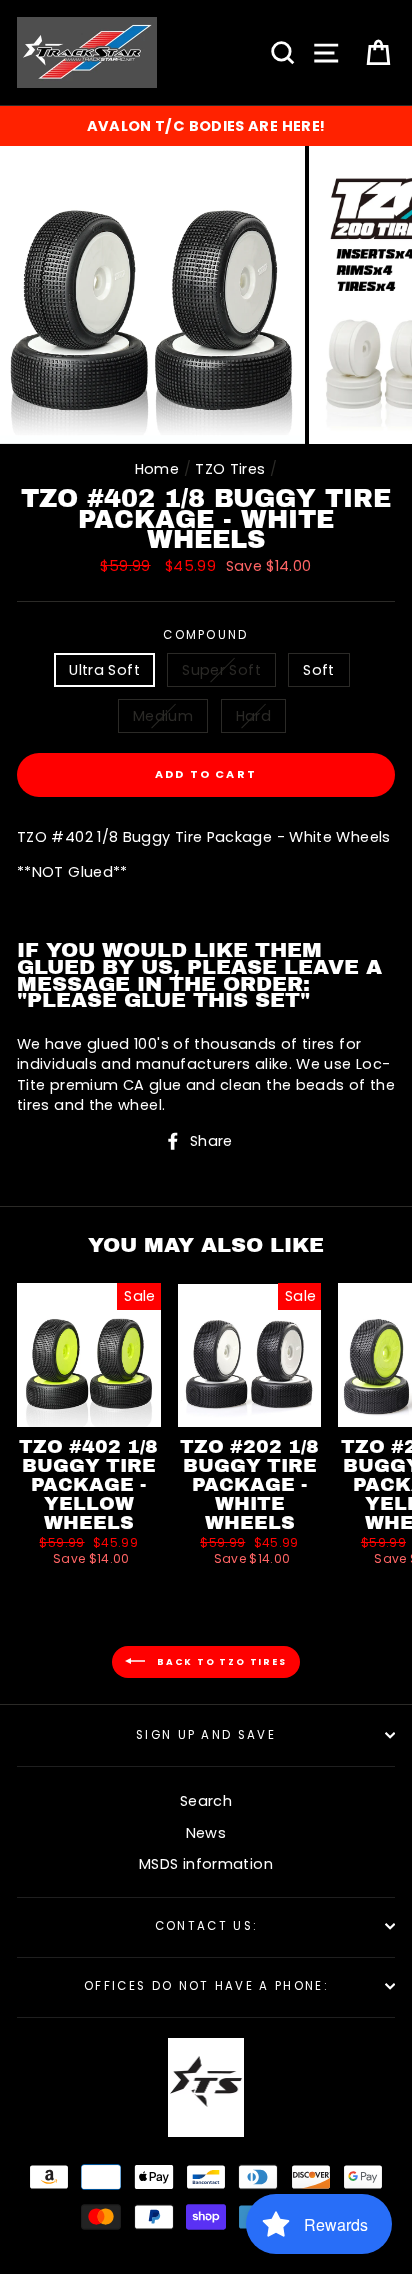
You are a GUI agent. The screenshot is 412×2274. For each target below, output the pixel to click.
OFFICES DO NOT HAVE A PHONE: (206, 1986)
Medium (163, 716)
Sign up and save (206, 1735)
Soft (318, 670)
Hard (253, 716)
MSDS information (206, 1864)
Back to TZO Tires (219, 1662)
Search (206, 1801)
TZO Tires (230, 469)
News (206, 1833)
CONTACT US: (206, 1926)
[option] (206, 126)
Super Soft (221, 670)
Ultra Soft (104, 670)
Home (157, 469)
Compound (206, 635)
